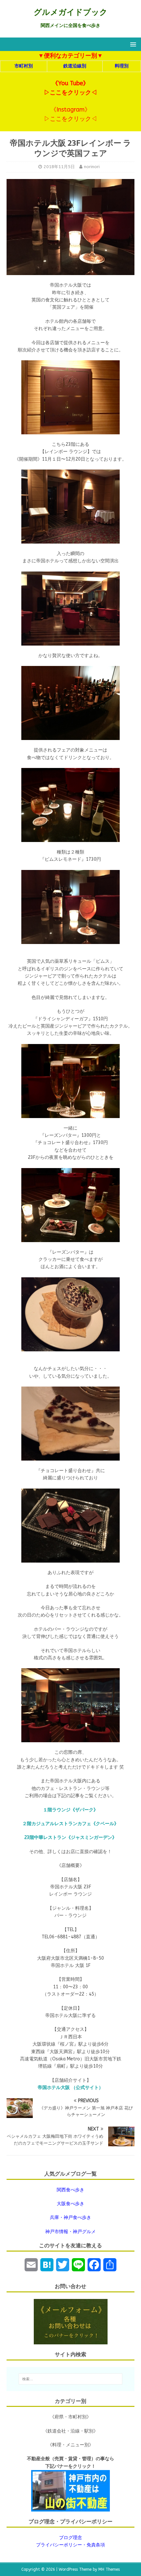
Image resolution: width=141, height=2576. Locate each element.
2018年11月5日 (59, 167)
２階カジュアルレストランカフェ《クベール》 (70, 1824)
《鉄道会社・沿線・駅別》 (70, 2431)
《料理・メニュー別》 (70, 2445)
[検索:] (71, 2379)
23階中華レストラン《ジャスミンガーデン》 (70, 1837)
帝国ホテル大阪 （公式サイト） (70, 2088)
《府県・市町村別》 (70, 2417)
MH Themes (109, 2569)
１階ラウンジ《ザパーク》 (70, 1810)
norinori (92, 167)
